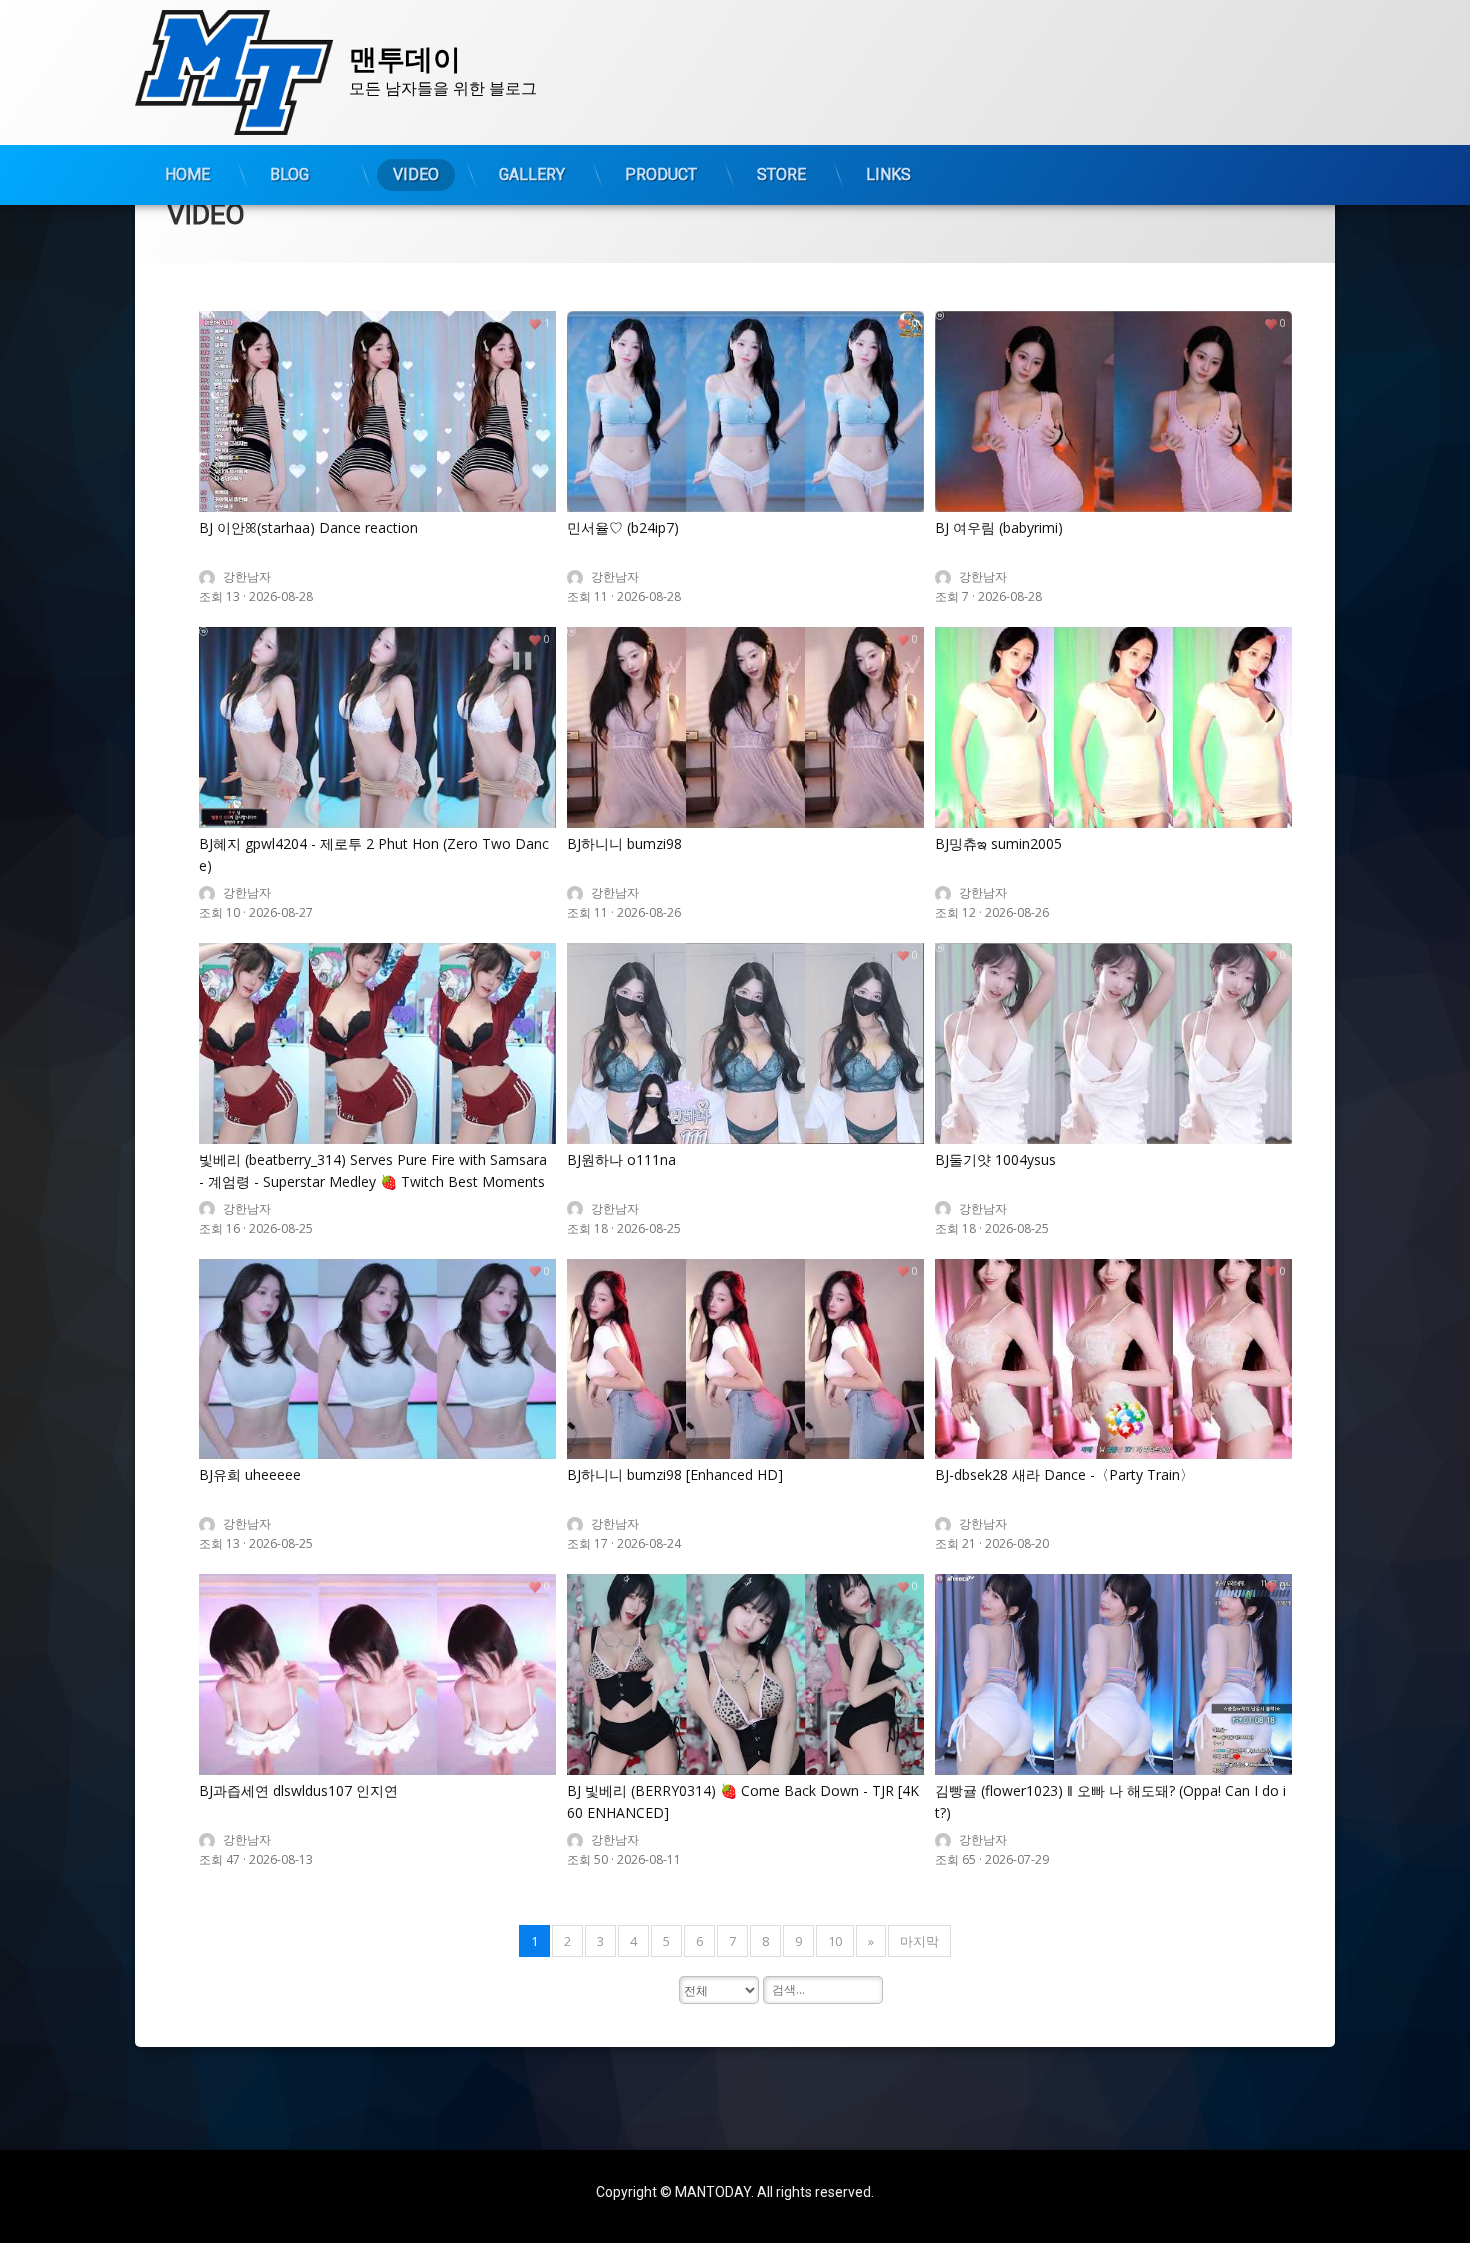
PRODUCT (661, 174)
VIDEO (416, 174)
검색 (213, 1999)
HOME (187, 174)
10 (835, 1941)
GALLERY (532, 174)
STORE (781, 174)
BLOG (289, 174)
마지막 (919, 1941)
